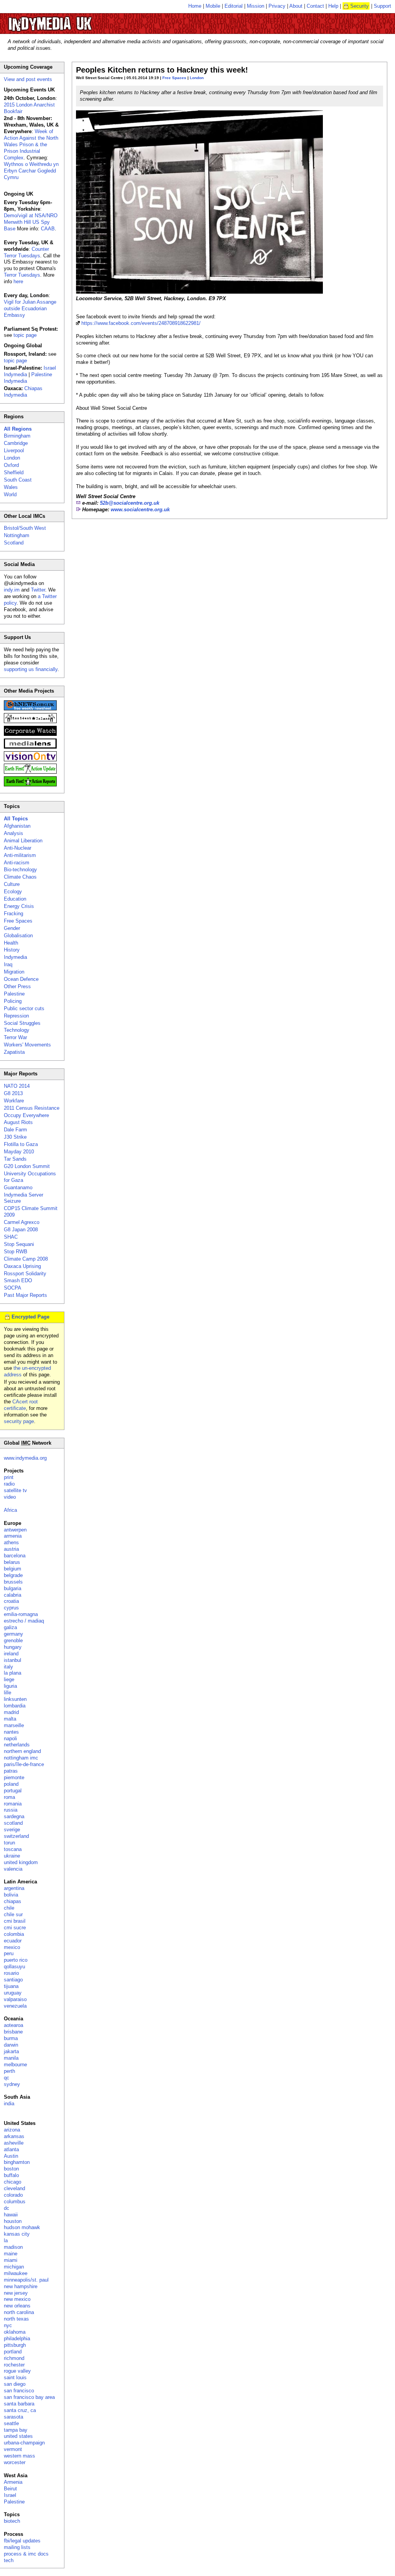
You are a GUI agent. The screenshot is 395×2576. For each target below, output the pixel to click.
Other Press (17, 986)
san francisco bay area (29, 2397)
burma (11, 2038)
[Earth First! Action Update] (30, 772)
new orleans (17, 2306)
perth (9, 2071)
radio (9, 1484)
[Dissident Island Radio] (30, 721)
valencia (13, 1869)
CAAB (48, 229)
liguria (10, 1686)
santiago (13, 1980)
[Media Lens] (30, 747)
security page (19, 1421)
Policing (13, 1001)
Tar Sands (15, 1159)
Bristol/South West (25, 528)
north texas (16, 2319)
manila (11, 2058)
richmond (14, 2358)
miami (11, 2260)
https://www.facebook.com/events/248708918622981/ (141, 323)
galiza (10, 1627)
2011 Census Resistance (32, 1108)
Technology (17, 1030)
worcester (15, 2462)
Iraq (8, 964)
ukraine (12, 1856)
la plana (13, 1673)
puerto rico (16, 1960)
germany (14, 1634)
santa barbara (19, 2404)
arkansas (14, 2136)
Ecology (13, 892)
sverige (12, 1830)
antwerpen (15, 1530)
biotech (12, 2521)
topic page (25, 335)
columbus (15, 2202)
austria (11, 1549)
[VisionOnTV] (30, 760)
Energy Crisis (19, 906)
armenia (13, 1536)
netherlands (17, 1745)
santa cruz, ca (20, 2410)
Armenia (13, 2482)
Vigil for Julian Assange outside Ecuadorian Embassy (30, 308)
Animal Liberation (23, 841)
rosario (11, 1973)
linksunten (15, 1699)
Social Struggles (22, 1023)
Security (360, 6)
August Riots (18, 1122)
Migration (14, 972)
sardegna (14, 1816)
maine (11, 2254)
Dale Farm (15, 1130)
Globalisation (18, 936)
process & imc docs (26, 2554)
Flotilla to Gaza (21, 1144)
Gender (12, 928)
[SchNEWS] (30, 709)
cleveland (14, 2188)
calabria (13, 1595)
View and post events (28, 79)
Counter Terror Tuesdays (26, 252)
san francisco (19, 2391)
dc (7, 2208)
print (9, 1477)
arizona (12, 2130)
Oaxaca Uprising (22, 1266)
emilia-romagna (21, 1614)
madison (13, 2247)
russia (11, 1810)
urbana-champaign (24, 2443)
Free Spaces (174, 78)
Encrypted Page (30, 1317)
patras (11, 1771)
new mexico (17, 2299)
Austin (11, 2156)
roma (9, 1797)
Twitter (38, 590)
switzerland (16, 1836)
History (12, 950)
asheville (14, 2143)
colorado (13, 2195)
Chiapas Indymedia (23, 392)
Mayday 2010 (19, 1152)
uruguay (13, 1993)
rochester (14, 2365)
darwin (11, 2045)
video (10, 1497)
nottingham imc (21, 1758)
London (197, 78)
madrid (11, 1712)
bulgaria (13, 1588)
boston (11, 2169)
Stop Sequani (19, 1244)
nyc (8, 2325)
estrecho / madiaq (24, 1621)
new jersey (16, 2293)
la (6, 2240)
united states (18, 2436)
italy (8, 1667)
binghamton (17, 2162)
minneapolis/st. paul (26, 2280)
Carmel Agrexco (22, 1222)
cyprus (11, 1608)
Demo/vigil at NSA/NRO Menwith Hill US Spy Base (31, 222)
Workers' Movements (27, 1045)
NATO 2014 (17, 1086)
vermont (13, 2449)
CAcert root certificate (21, 1405)
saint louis (15, 2377)
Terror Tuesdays (22, 275)
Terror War (15, 1037)
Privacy (277, 6)
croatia (11, 1601)
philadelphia (17, 2339)
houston (13, 2221)
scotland (13, 1823)
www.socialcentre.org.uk (140, 510)
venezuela (15, 2006)
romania (13, 1804)
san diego (15, 2384)
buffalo (11, 2175)
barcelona (15, 1556)
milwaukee (16, 2273)
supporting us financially (31, 669)
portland (13, 2352)
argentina (14, 1888)
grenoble (13, 1640)
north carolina (19, 2312)
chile (9, 1908)
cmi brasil (15, 1921)
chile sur (13, 1914)
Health (11, 943)
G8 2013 (13, 1093)
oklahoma (15, 2332)
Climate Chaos (20, 877)
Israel (10, 2495)
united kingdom (21, 1862)
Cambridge (16, 443)
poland (11, 1784)
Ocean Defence (21, 979)
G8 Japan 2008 (21, 1230)
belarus (12, 1562)
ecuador (13, 1941)
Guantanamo (18, 1187)
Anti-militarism (20, 855)
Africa (10, 1510)
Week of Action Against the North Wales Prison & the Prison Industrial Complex (31, 145)
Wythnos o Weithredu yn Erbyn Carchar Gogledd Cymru (31, 171)
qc (7, 2078)
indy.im (12, 590)
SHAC (11, 1237)
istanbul (13, 1660)
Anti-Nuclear (18, 848)
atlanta (11, 2149)
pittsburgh (15, 2345)
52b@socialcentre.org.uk (130, 503)
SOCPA (13, 1288)
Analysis (14, 833)
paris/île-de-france (24, 1764)
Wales (11, 487)
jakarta (11, 2051)
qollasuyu (14, 1967)
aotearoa (14, 2025)
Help (333, 6)
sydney (12, 2084)
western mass (19, 2456)
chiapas (13, 1901)
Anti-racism (17, 863)
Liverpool (14, 450)
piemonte (14, 1777)
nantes (11, 1732)
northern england (22, 1751)
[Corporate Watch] (30, 734)
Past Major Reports (25, 1295)
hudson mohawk (22, 2227)
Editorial (234, 6)
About (296, 6)
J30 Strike (15, 1137)
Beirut (10, 2489)
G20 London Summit (27, 1166)
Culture (12, 884)
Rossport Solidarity (25, 1274)
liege (9, 1679)
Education (15, 899)
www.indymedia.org (25, 1458)
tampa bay (16, 2430)
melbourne (15, 2065)
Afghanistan (17, 826)
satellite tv (15, 1490)
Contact (315, 6)
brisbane (13, 2032)
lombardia (15, 1706)
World (10, 494)
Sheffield (14, 472)
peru (9, 1953)
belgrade (13, 1575)
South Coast (18, 480)
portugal (13, 1791)
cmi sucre (15, 1928)
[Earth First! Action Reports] (30, 785)
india (9, 2104)
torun (9, 1843)
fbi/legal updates (22, 2541)
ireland (11, 1654)
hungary (13, 1647)
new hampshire (21, 2286)
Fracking (14, 914)
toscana (13, 1849)
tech (9, 2560)
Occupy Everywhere (26, 1115)
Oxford (11, 465)
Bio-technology (20, 870)
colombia (14, 1934)
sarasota (14, 2417)
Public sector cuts (24, 1008)
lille (8, 1693)
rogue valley (17, 2371)
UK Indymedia (73, 20)
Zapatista (14, 1052)
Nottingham (17, 535)
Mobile (213, 6)
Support (382, 6)
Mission (256, 6)
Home (195, 6)
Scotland (14, 543)
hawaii (11, 2215)
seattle (11, 2423)
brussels (13, 1582)
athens (11, 1542)
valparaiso (15, 1999)
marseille (14, 1725)
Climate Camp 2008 (26, 1259)
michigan (14, 2267)
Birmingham (17, 436)
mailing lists (17, 2547)
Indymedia (15, 957)
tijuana (11, 1986)
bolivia (11, 1895)
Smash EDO (18, 1280)
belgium (13, 1569)
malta (10, 1719)
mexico (12, 1947)
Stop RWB (16, 1252)
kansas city (17, 2234)
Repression (16, 1016)
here (18, 281)
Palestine (14, 994)
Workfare (14, 1101)
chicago (13, 2182)
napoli (10, 1738)
